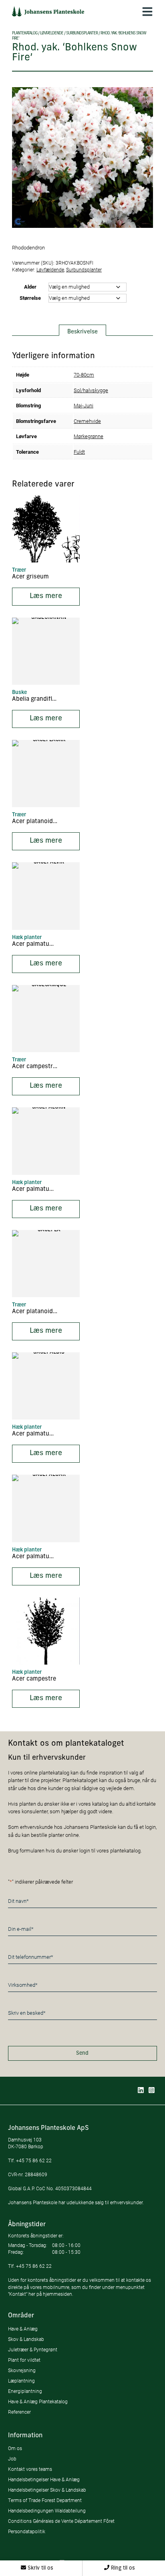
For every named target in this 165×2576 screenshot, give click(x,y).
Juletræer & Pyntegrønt (33, 2350)
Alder (30, 287)
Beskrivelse (82, 332)
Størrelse (30, 298)
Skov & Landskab (26, 2339)
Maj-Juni (84, 405)
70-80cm (84, 375)
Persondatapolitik (27, 2531)
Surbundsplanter (82, 33)
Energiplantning (25, 2391)
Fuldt (79, 452)
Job (12, 2459)
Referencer (19, 2412)
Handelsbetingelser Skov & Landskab (47, 2490)
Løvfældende (52, 33)
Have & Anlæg (23, 2329)
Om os (15, 2448)
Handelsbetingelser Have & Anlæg (44, 2479)
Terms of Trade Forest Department (45, 2500)
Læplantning (21, 2381)
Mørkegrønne (89, 436)
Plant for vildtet (24, 2360)
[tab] (82, 330)
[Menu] (147, 11)
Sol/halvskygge (91, 390)
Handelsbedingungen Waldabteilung (47, 2511)
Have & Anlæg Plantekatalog (38, 2402)
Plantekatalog (25, 33)
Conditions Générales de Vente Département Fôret (61, 2521)
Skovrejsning (22, 2370)
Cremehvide (87, 421)
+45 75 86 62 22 (34, 2160)
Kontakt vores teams (30, 2469)
